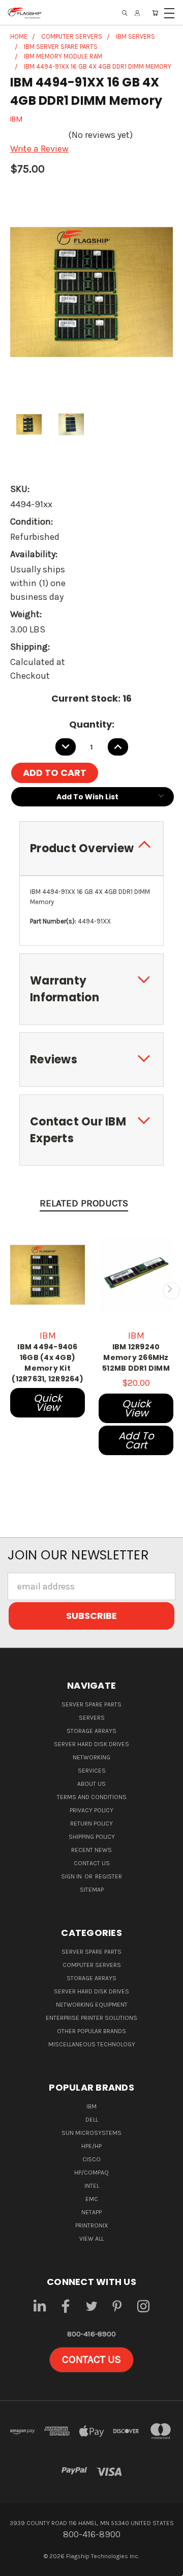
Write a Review (39, 149)
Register (109, 1876)
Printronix (92, 2225)
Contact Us (92, 1863)
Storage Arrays (91, 1731)
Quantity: (92, 724)
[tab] (91, 848)
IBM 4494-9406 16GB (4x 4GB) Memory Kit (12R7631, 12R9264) (48, 1363)
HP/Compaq (91, 2173)
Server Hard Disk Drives (91, 1744)
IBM (91, 2106)
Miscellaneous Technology (92, 2044)
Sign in (72, 1876)
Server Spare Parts (91, 1704)
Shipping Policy (92, 1837)
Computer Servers (92, 1965)
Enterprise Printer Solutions (91, 2018)
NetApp (91, 2212)
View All (91, 2239)
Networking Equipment (92, 2005)
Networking (91, 1757)
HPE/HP (91, 2146)
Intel (92, 2186)
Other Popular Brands (91, 2031)
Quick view (48, 1403)
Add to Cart (136, 1440)
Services (92, 1771)
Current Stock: (91, 698)
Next (171, 1291)
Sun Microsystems (91, 2133)
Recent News (91, 1850)
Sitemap (92, 1890)
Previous (12, 1291)
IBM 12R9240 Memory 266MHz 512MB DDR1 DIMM (136, 1357)
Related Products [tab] (84, 1203)
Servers (92, 1718)
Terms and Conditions (92, 1797)
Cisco (91, 2159)
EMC (92, 2199)
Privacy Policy (91, 1810)
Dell (92, 2120)
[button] (91, 2360)
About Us (91, 1784)
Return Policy (91, 1824)
